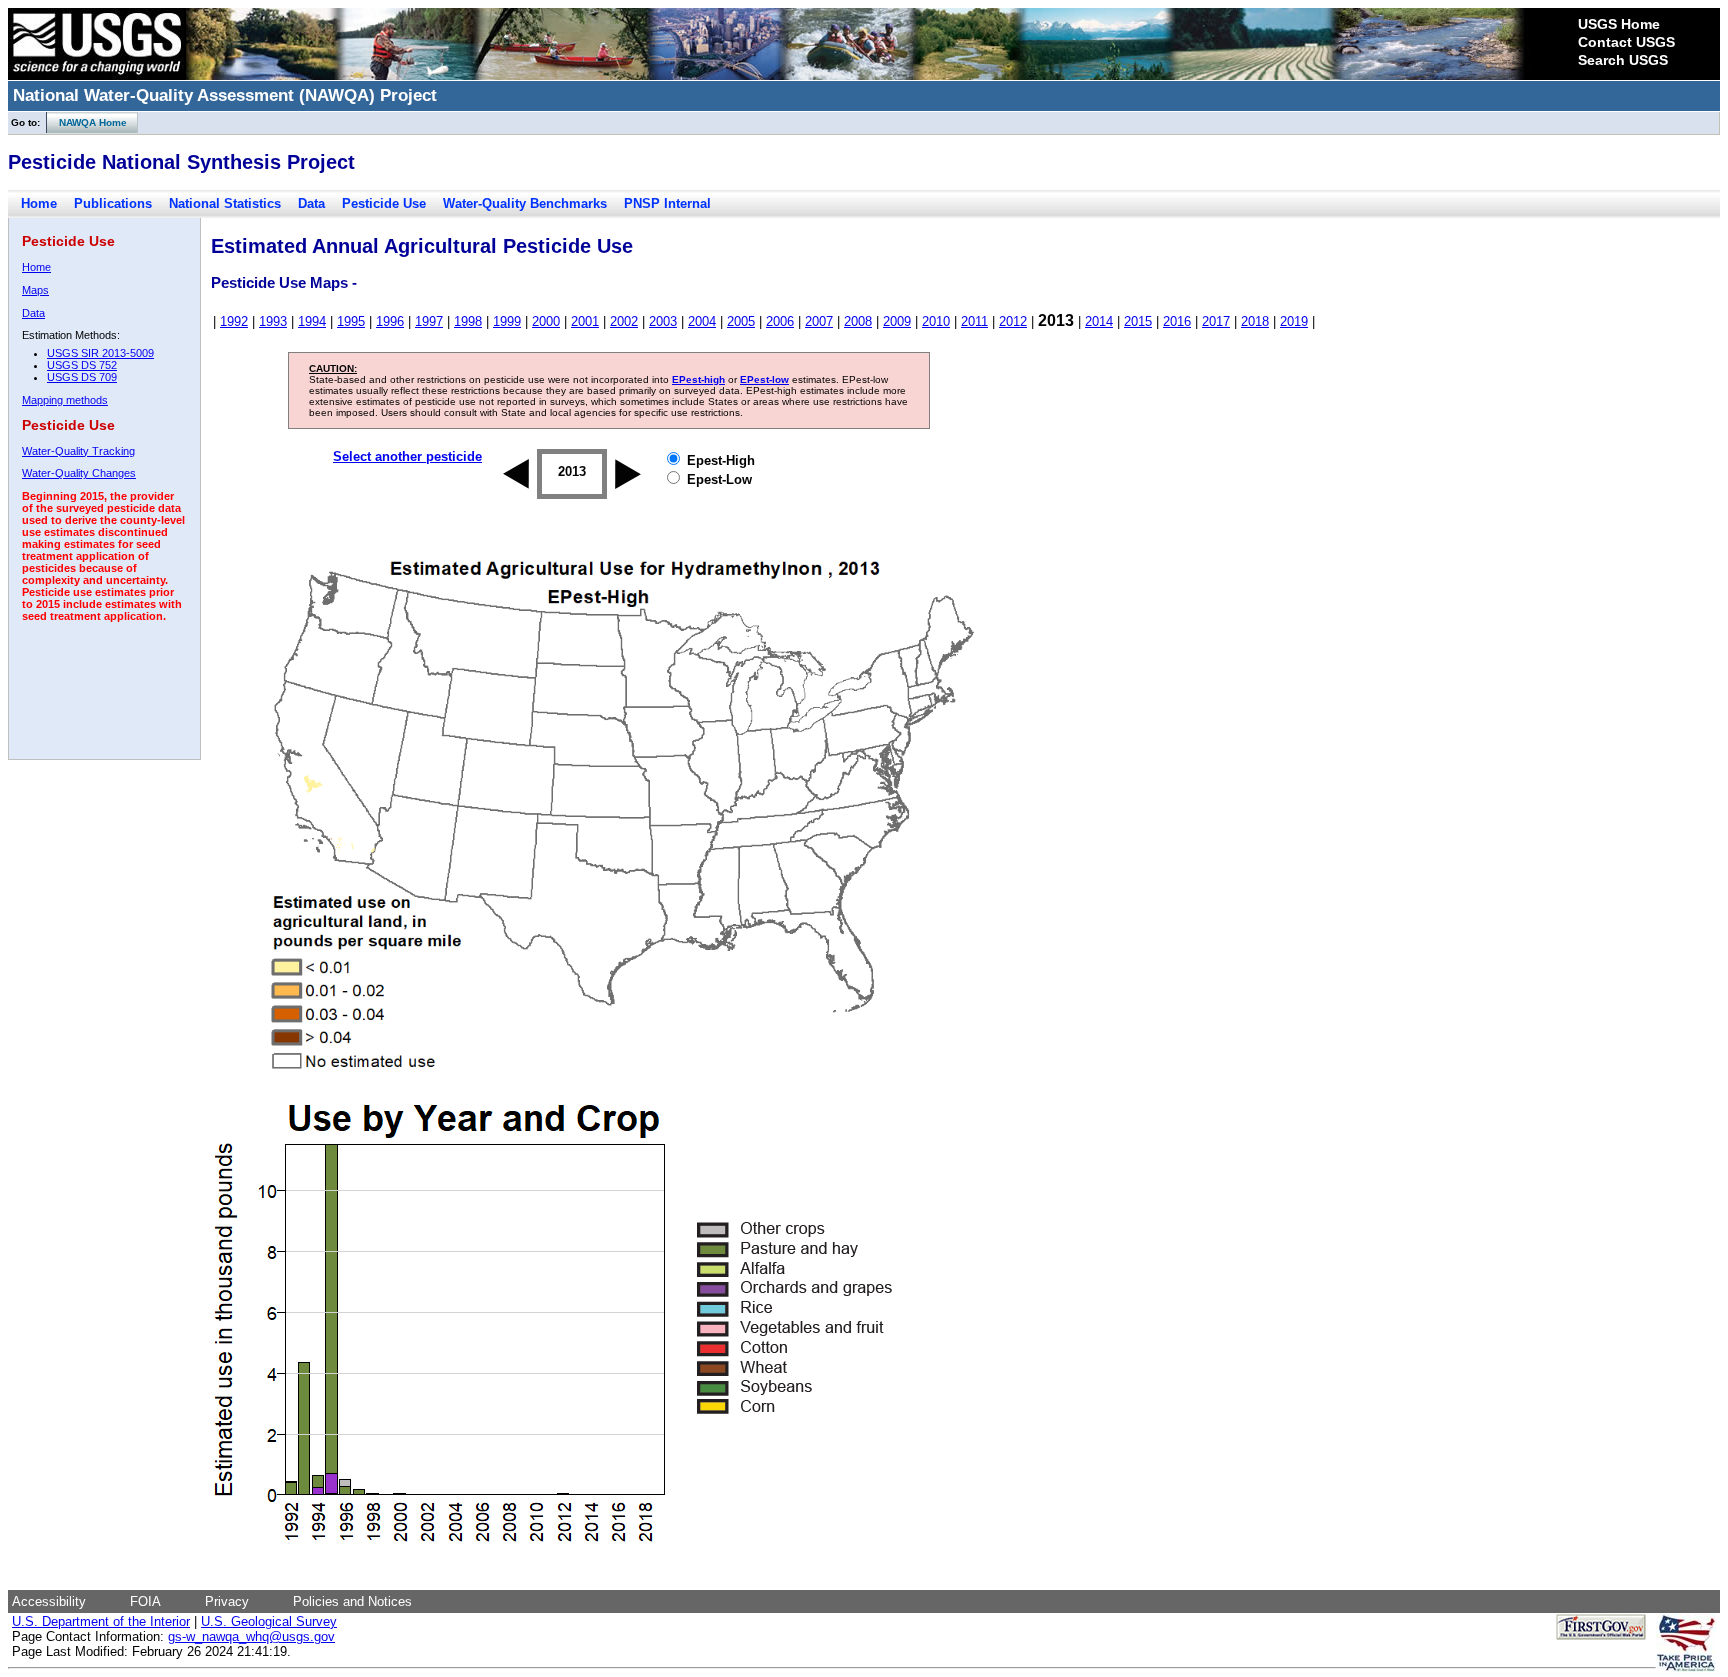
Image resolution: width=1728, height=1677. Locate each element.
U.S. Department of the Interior (101, 1621)
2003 (663, 321)
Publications (113, 203)
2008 (858, 321)
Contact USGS (1626, 42)
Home (39, 203)
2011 (974, 321)
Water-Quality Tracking (78, 451)
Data (311, 203)
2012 (1013, 321)
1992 (234, 321)
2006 (780, 321)
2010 (936, 321)
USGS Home (1619, 24)
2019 (1294, 321)
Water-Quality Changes (79, 473)
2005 (741, 321)
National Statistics (225, 203)
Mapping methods (65, 400)
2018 (1255, 321)
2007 (819, 321)
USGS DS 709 (82, 377)
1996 (390, 321)
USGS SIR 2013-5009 (100, 353)
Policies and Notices (352, 1601)
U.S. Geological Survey (269, 1621)
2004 (702, 321)
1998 (468, 321)
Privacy (227, 1601)
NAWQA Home (87, 122)
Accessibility (49, 1601)
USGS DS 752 (82, 365)
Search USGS (1623, 60)
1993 (273, 321)
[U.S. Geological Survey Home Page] (97, 75)
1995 (351, 321)
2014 (1099, 321)
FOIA (145, 1601)
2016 (1177, 321)
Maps (35, 290)
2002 (624, 321)
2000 (546, 321)
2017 (1216, 321)
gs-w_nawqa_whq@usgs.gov (251, 1636)
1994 (312, 321)
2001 (585, 321)
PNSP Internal (667, 203)
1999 (507, 321)
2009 (897, 321)
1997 (429, 321)
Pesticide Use (384, 203)
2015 (1138, 321)
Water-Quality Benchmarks (525, 203)
